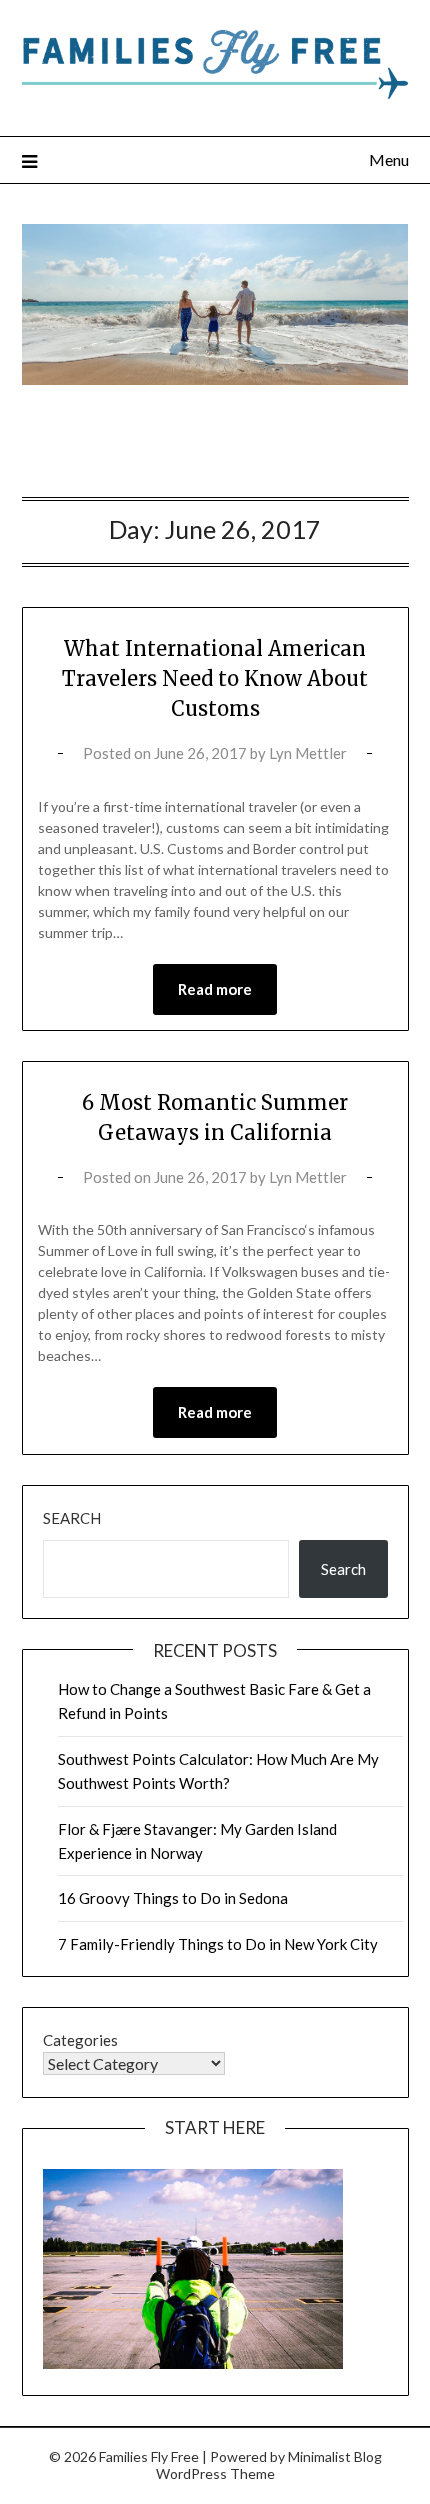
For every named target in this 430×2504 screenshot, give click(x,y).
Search (72, 1518)
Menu (389, 159)
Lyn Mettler (308, 753)
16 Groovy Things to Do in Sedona (173, 1898)
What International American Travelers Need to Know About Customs (215, 678)
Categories (80, 2040)
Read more (215, 989)
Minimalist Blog (335, 2456)
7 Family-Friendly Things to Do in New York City (218, 1944)
